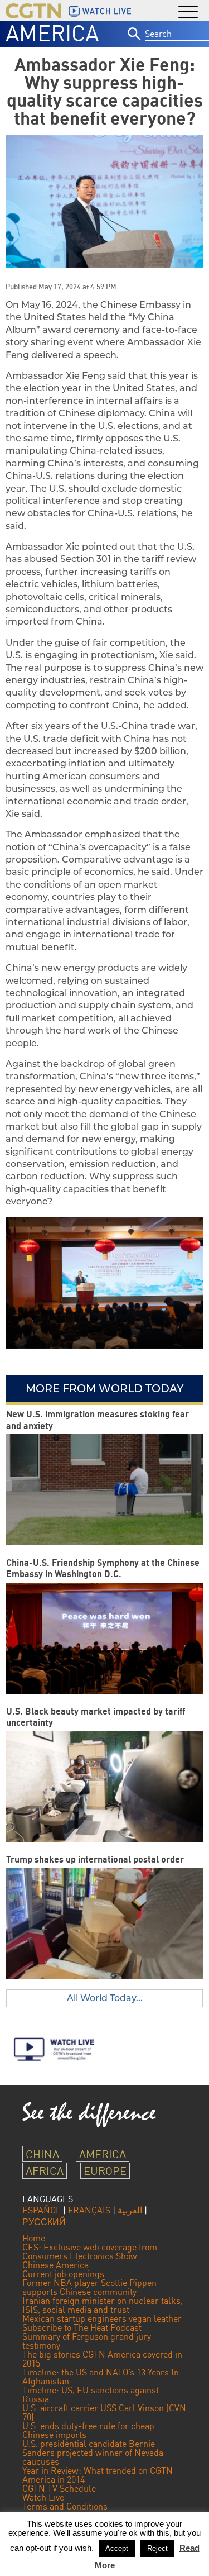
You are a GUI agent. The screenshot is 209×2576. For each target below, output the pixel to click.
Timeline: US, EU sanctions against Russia (91, 2394)
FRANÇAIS (89, 2210)
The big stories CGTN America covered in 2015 (102, 2359)
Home (34, 2238)
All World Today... (105, 1998)
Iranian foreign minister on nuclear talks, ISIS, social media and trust (103, 2305)
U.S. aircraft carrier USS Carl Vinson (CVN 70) (104, 2412)
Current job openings (63, 2274)
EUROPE (105, 2171)
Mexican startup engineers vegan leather (102, 2318)
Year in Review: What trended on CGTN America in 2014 (98, 2475)
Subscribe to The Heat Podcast (82, 2327)
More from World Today (104, 1388)
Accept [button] (117, 2548)
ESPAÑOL (42, 2210)
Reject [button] (157, 2548)
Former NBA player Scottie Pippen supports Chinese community (89, 2287)
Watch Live (43, 2497)
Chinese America (55, 2265)
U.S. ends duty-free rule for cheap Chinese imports (88, 2430)
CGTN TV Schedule (59, 2488)
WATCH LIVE (107, 11)
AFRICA (45, 2171)
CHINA (42, 2154)
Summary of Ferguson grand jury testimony (87, 2341)
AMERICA (52, 33)
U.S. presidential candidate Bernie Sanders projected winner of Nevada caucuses (93, 2453)
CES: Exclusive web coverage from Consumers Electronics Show (90, 2251)
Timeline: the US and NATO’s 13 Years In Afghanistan (101, 2377)
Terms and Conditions (65, 2506)
